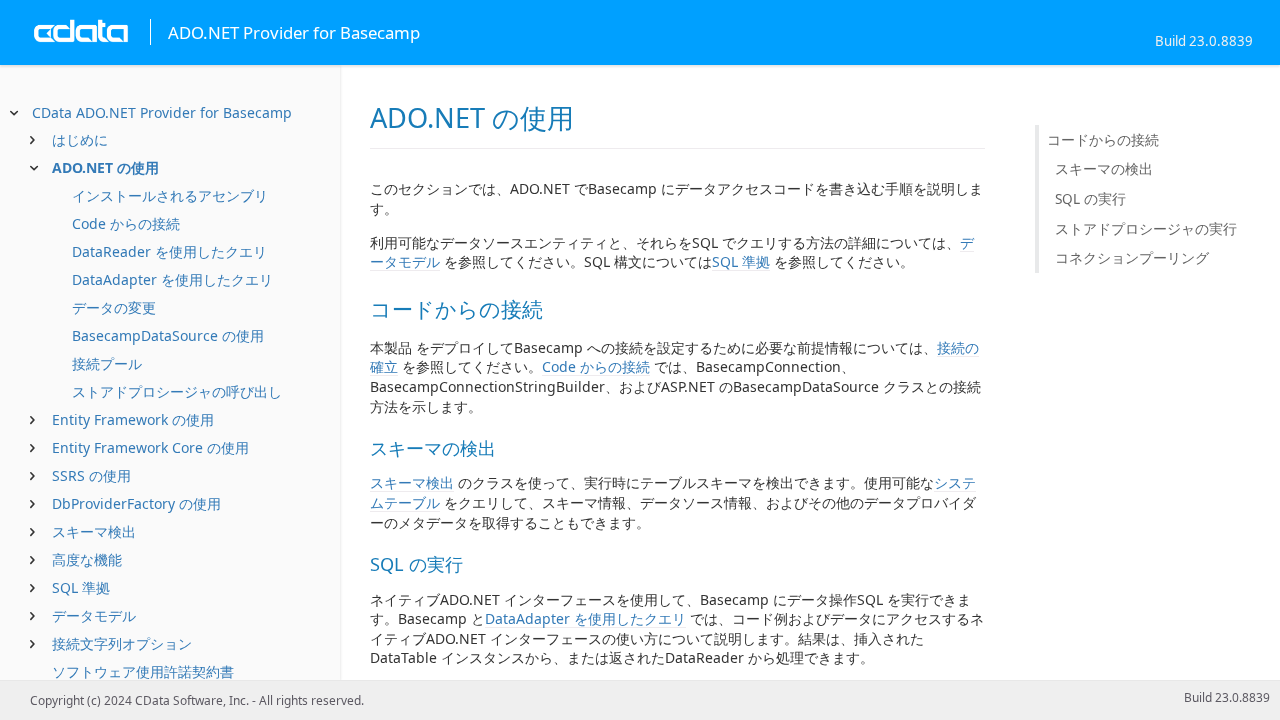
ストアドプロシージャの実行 (1146, 228)
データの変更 (114, 307)
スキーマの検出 (1104, 168)
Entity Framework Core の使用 (150, 447)
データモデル (94, 615)
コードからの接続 (1103, 139)
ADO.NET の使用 (105, 167)
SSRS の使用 (91, 475)
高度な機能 (87, 559)
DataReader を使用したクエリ (169, 251)
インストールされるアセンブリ (170, 195)
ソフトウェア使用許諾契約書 (143, 671)
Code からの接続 (126, 223)
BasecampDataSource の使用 (168, 335)
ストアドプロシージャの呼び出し (177, 391)
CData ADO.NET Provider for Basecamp (162, 112)
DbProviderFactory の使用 (136, 503)
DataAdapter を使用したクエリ (172, 279)
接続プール (107, 363)
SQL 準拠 (81, 587)
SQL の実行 (1090, 198)
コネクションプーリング (1132, 257)
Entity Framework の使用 (133, 419)
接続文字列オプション (122, 643)
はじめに (80, 139)
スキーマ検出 (94, 531)
